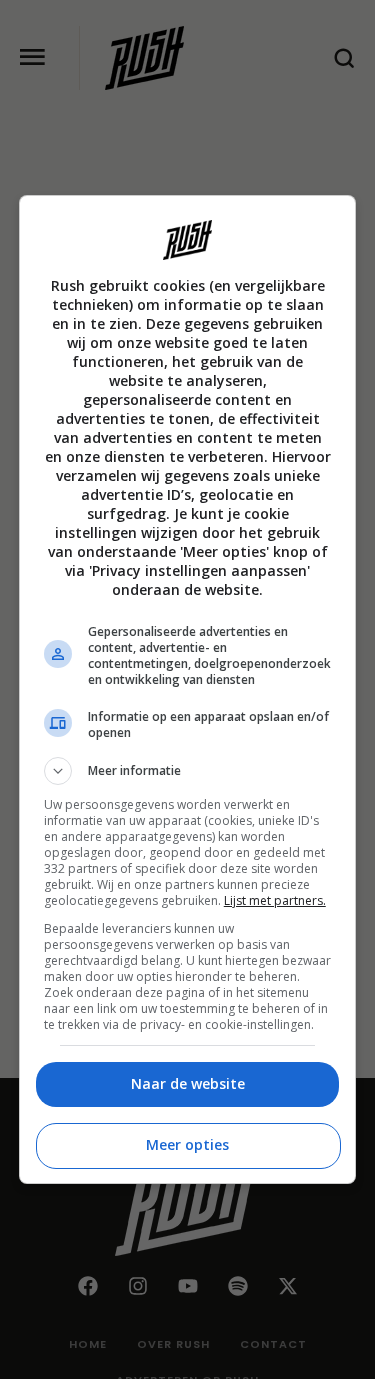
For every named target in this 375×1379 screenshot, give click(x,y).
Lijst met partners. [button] (275, 900)
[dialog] (188, 689)
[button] (188, 771)
